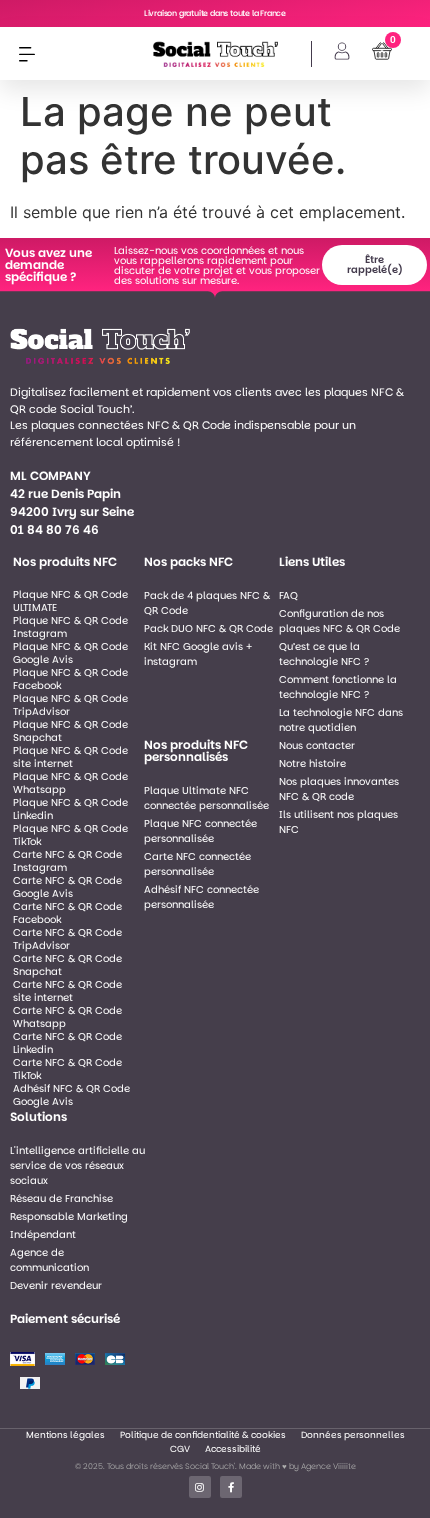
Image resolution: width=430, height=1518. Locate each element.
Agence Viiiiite (328, 1466)
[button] (26, 53)
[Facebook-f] (231, 1487)
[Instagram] (200, 1487)
